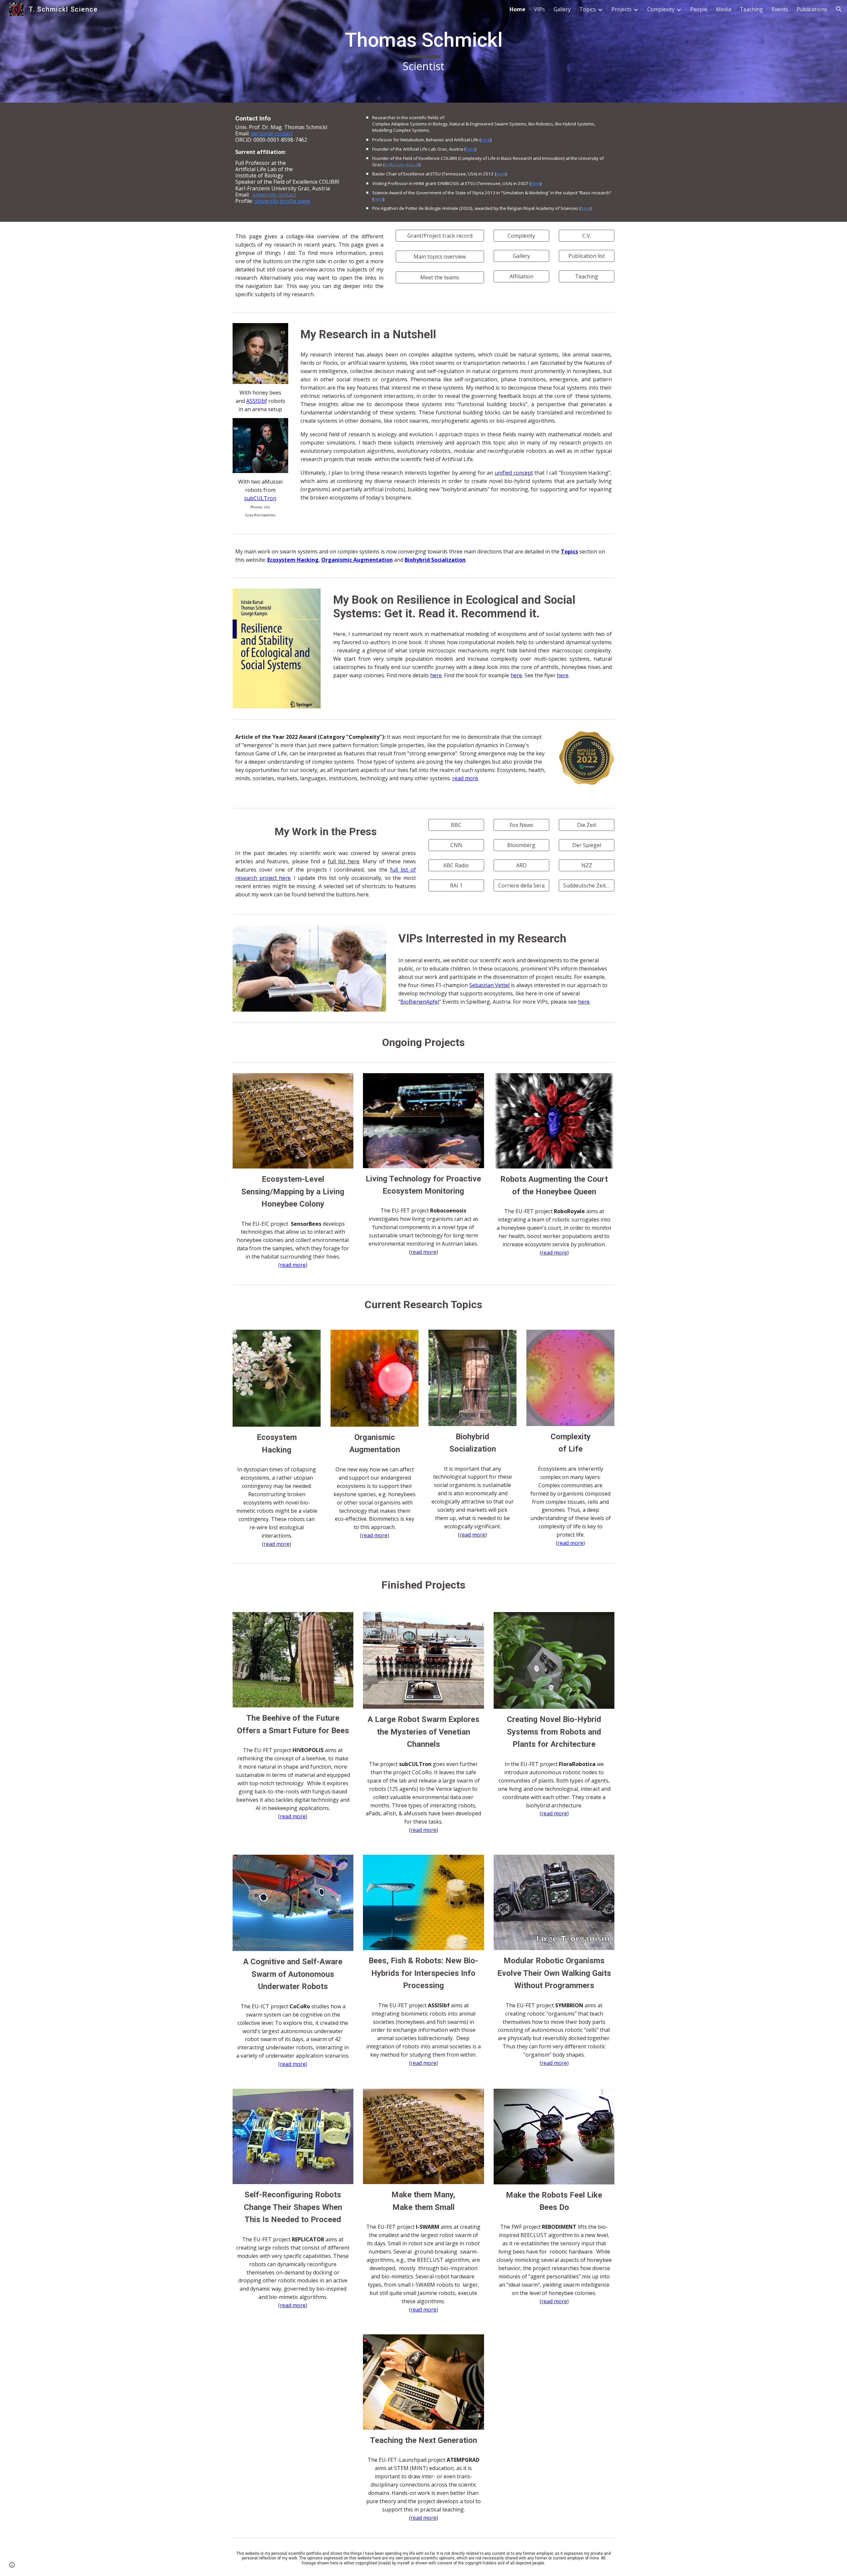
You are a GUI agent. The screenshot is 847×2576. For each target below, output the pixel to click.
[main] (423, 51)
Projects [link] (622, 9)
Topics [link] (588, 9)
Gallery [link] (562, 9)
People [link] (699, 9)
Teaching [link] (751, 9)
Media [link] (724, 9)
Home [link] (517, 9)
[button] (839, 9)
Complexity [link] (661, 9)
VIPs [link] (539, 9)
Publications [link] (812, 9)
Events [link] (780, 9)
